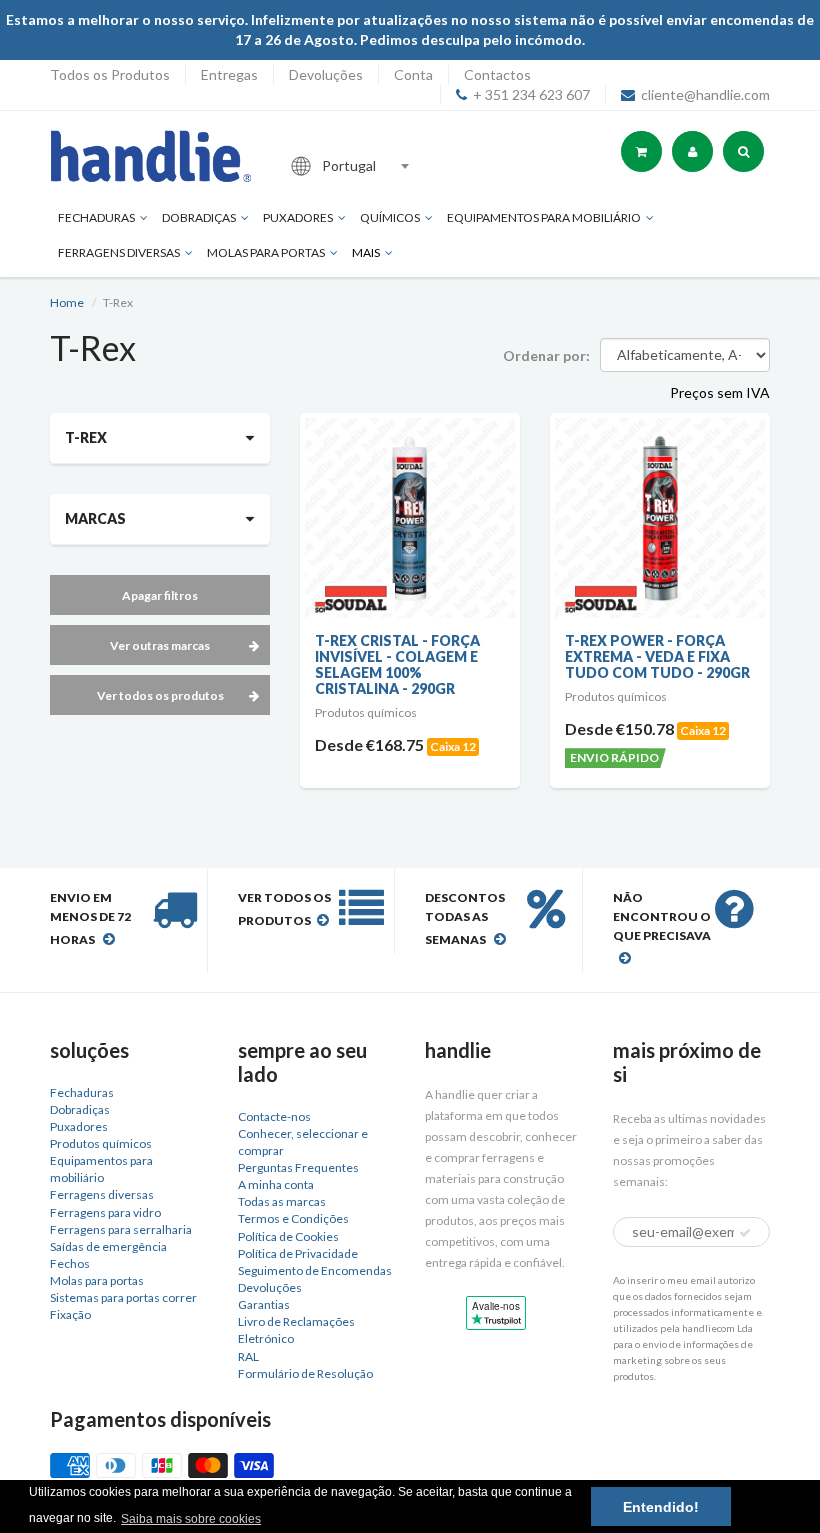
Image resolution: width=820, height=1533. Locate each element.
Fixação (70, 1314)
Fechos (70, 1263)
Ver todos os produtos (160, 695)
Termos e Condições (293, 1218)
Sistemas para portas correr (123, 1297)
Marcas (95, 518)
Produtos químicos (101, 1143)
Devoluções (326, 74)
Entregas (229, 74)
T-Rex (86, 437)
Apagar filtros (160, 595)
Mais (366, 252)
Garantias (264, 1304)
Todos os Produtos (110, 74)
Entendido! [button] (661, 1507)
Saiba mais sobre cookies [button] (191, 1519)
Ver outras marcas (160, 645)
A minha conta (276, 1184)
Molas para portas (266, 252)
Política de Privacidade (298, 1253)
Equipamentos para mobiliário (544, 217)
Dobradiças (199, 217)
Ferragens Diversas (119, 252)
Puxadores (298, 217)
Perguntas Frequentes (298, 1167)
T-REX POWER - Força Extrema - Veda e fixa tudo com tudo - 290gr (657, 656)
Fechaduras (96, 217)
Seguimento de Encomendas (315, 1270)
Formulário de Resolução (305, 1373)
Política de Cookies (288, 1236)
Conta (413, 74)
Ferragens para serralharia (121, 1229)
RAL (248, 1356)
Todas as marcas (282, 1201)
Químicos (390, 217)
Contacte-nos (274, 1116)
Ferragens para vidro (105, 1212)
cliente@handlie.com (705, 94)
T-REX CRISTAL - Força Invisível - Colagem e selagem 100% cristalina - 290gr (397, 664)
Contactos (497, 74)
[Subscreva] (745, 1233)
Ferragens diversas (102, 1194)
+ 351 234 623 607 (531, 94)
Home (67, 302)
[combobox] (414, 166)
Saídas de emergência (108, 1246)
